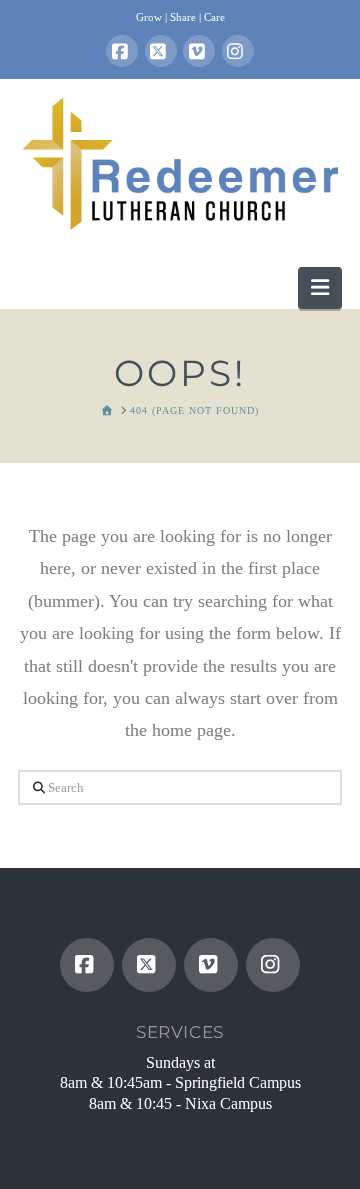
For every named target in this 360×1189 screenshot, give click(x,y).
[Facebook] (122, 51)
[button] (320, 287)
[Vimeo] (199, 51)
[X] (161, 51)
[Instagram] (238, 51)
